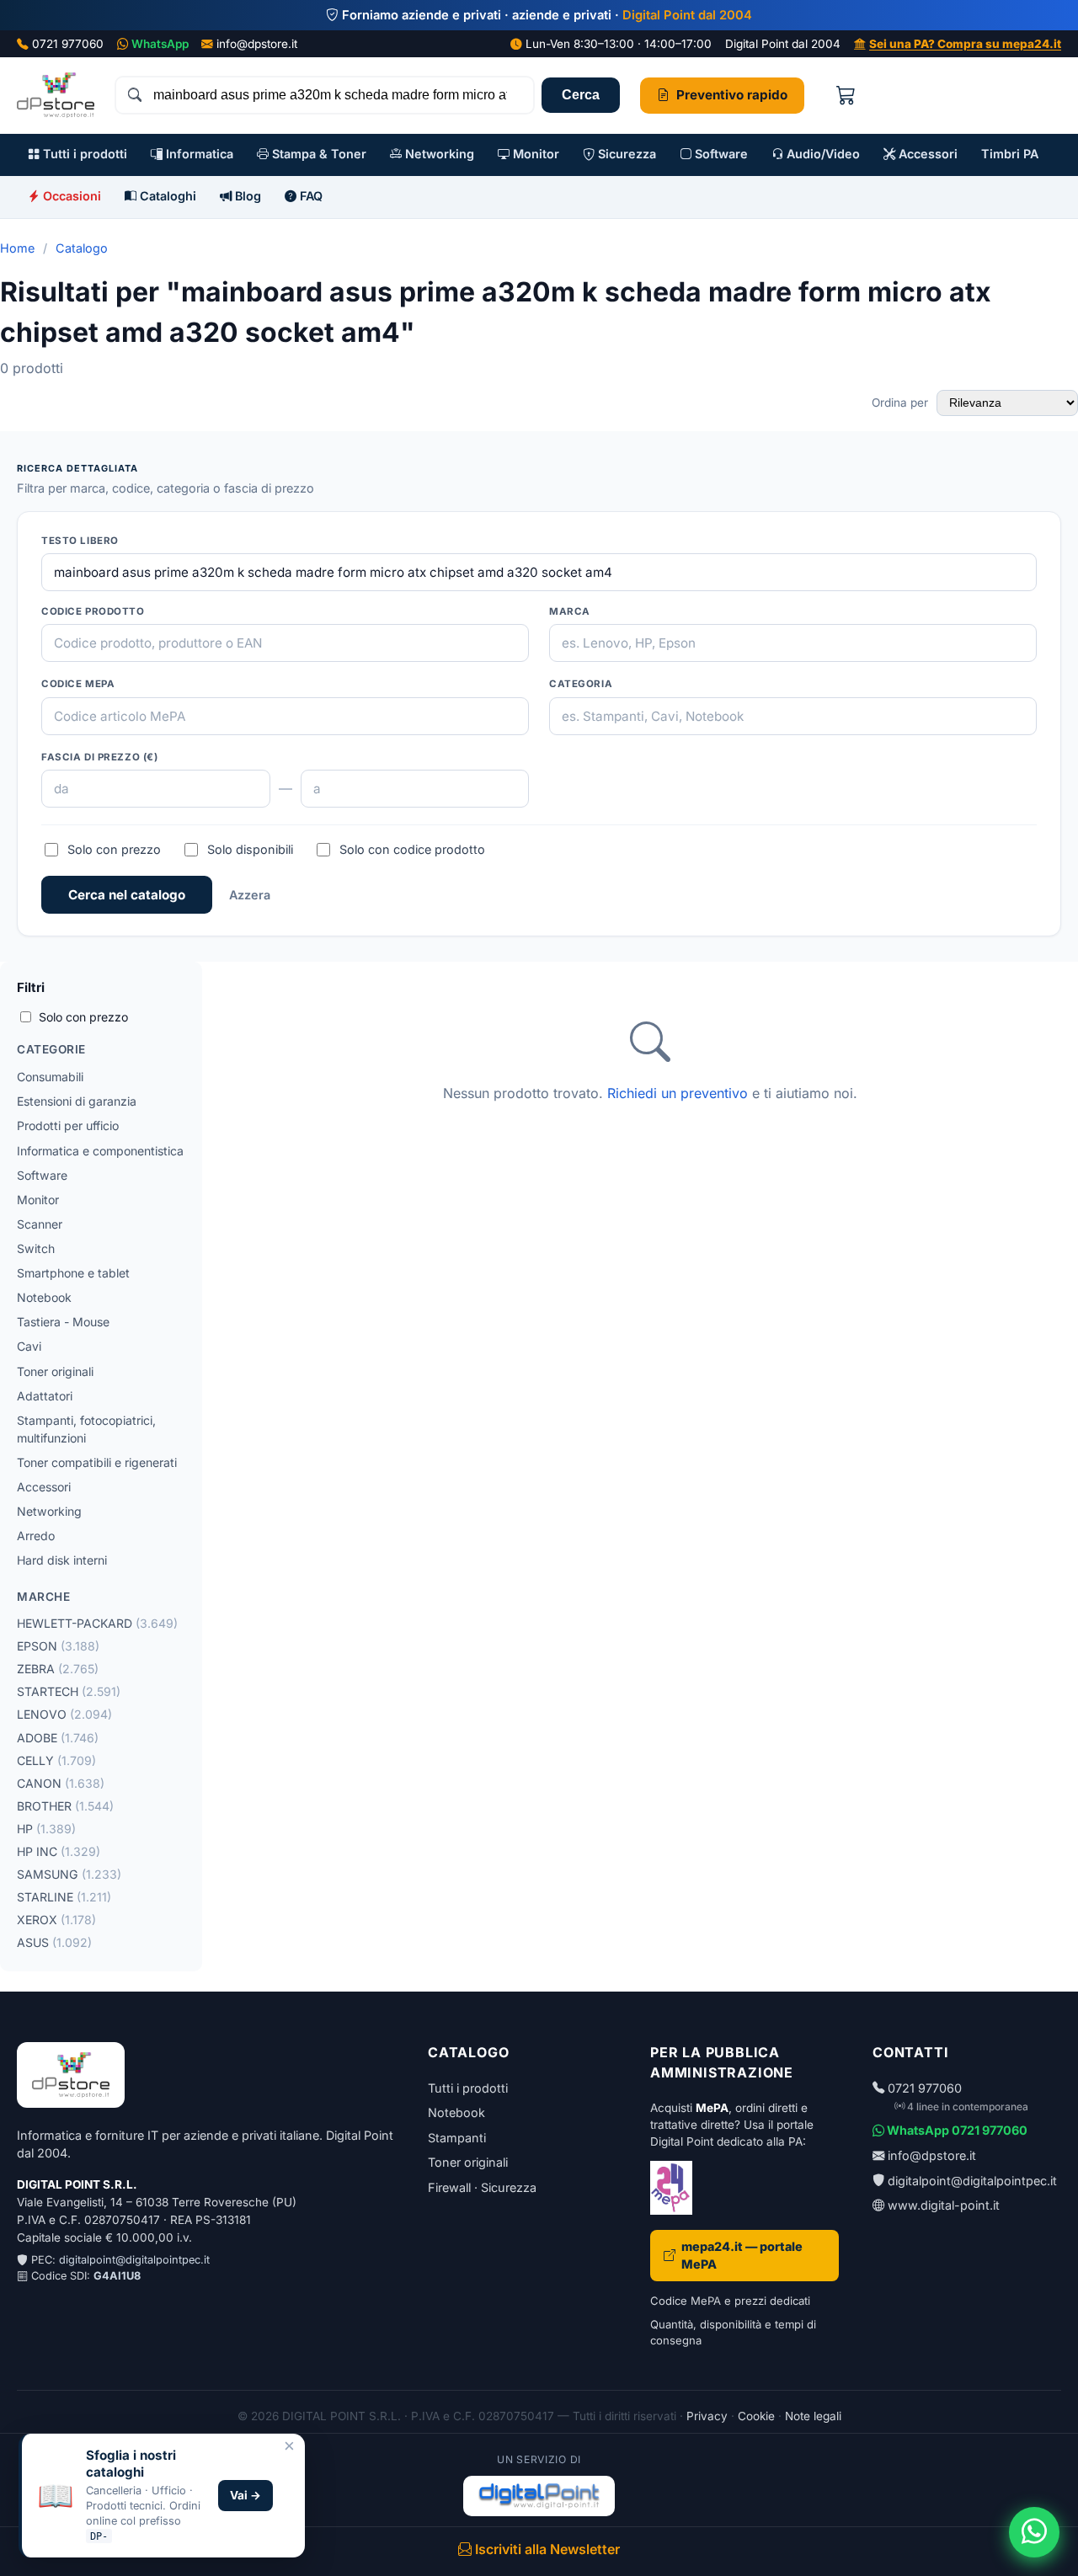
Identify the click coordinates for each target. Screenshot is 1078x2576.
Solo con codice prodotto (412, 849)
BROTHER (65, 1806)
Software (720, 154)
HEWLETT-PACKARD (97, 1623)
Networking (438, 154)
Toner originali (55, 1371)
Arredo (36, 1536)
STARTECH (69, 1691)
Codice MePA (78, 684)
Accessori (926, 154)
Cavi (29, 1346)
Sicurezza (625, 154)
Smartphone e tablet (73, 1273)
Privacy (707, 2416)
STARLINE (64, 1897)
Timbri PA (1010, 154)
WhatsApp (160, 44)
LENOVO (64, 1714)
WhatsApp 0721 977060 (956, 2130)
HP (46, 1829)
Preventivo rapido (732, 95)
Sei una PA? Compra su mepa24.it (965, 44)
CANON (61, 1783)
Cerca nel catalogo (127, 895)
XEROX (56, 1920)
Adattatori (45, 1396)
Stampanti (457, 2138)
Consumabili (50, 1077)
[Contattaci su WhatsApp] (1034, 2532)
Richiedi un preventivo (678, 1093)
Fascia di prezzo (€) (100, 757)
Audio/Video (822, 154)
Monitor (534, 154)
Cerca (581, 95)
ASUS (54, 1942)
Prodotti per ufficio (68, 1125)
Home (17, 248)
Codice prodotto (93, 611)
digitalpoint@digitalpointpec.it (134, 2260)
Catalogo (82, 248)
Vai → (245, 2495)
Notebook (44, 1297)
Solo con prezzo (114, 849)
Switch (36, 1248)
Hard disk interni (62, 1560)
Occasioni (70, 196)
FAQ (310, 196)
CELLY (56, 1760)
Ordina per (902, 403)
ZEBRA (58, 1669)
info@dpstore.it (257, 44)
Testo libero (80, 541)
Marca (570, 611)
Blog (246, 196)
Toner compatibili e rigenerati (97, 1462)
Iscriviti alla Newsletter (546, 2549)
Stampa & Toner (318, 154)
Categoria (581, 684)
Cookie (756, 2416)
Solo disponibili (250, 849)
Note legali (813, 2416)
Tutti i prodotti (83, 154)
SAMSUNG (69, 1874)
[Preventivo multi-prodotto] (846, 96)
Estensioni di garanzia (77, 1101)
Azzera (250, 895)
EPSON (58, 1646)
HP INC (59, 1851)
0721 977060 (68, 44)
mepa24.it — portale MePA (742, 2256)
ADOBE (58, 1738)
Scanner (40, 1224)
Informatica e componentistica (100, 1151)
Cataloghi (166, 196)
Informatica (198, 154)
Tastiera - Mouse (63, 1322)
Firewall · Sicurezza (482, 2187)
